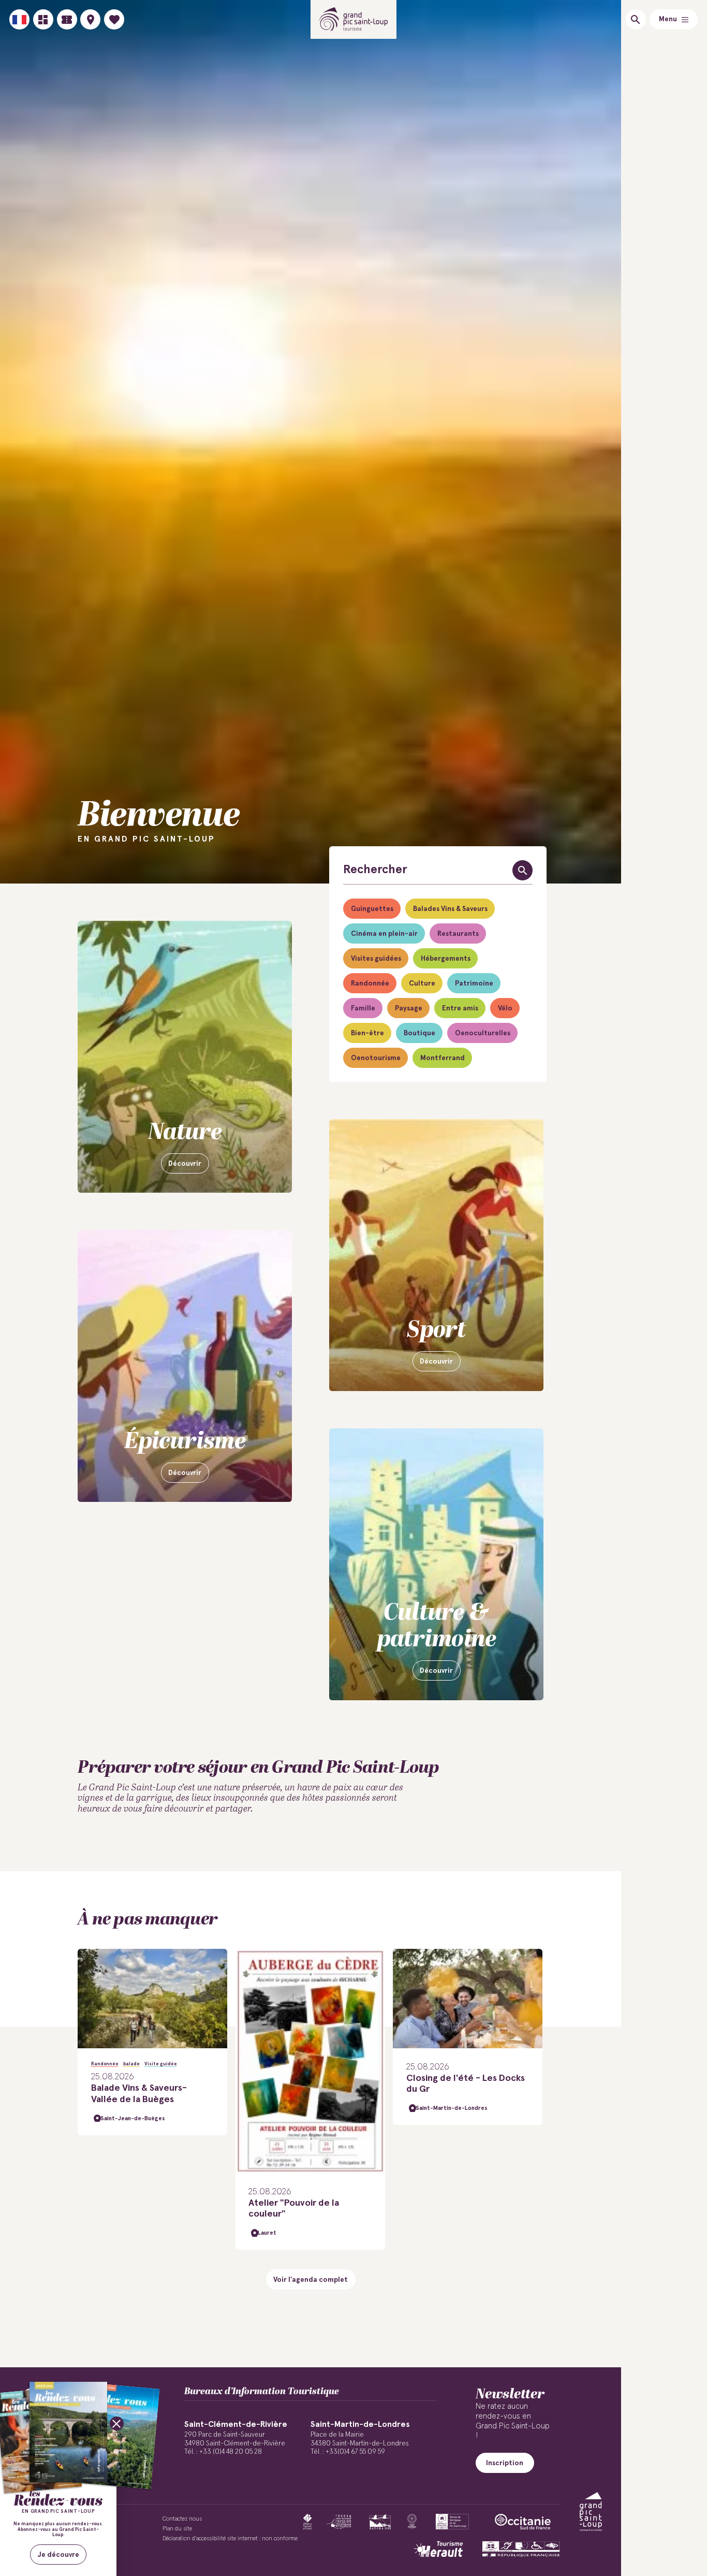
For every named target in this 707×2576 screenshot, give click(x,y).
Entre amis (460, 1008)
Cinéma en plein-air (384, 934)
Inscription (505, 2463)
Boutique (419, 1033)
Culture (422, 983)
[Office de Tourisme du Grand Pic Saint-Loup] (354, 19)
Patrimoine (474, 983)
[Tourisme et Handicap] (521, 2549)
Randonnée (370, 983)
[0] (114, 19)
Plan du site (177, 2529)
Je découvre (58, 2555)
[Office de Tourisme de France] (307, 2522)
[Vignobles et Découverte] (452, 2522)
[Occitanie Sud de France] (523, 2522)
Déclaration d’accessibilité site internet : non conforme (230, 2538)
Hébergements (446, 959)
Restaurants (458, 934)
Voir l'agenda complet (311, 2280)
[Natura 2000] (380, 2522)
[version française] (19, 19)
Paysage (409, 1008)
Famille (363, 1008)
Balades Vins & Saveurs (450, 909)
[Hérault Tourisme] (438, 2549)
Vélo (505, 1008)
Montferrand (443, 1058)
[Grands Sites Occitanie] (412, 2522)
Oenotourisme (376, 1058)
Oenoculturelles (483, 1033)
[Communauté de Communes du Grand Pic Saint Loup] (591, 2512)
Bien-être (367, 1033)
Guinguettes (372, 909)
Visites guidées (376, 959)
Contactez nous (182, 2519)
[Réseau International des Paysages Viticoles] (339, 2522)
